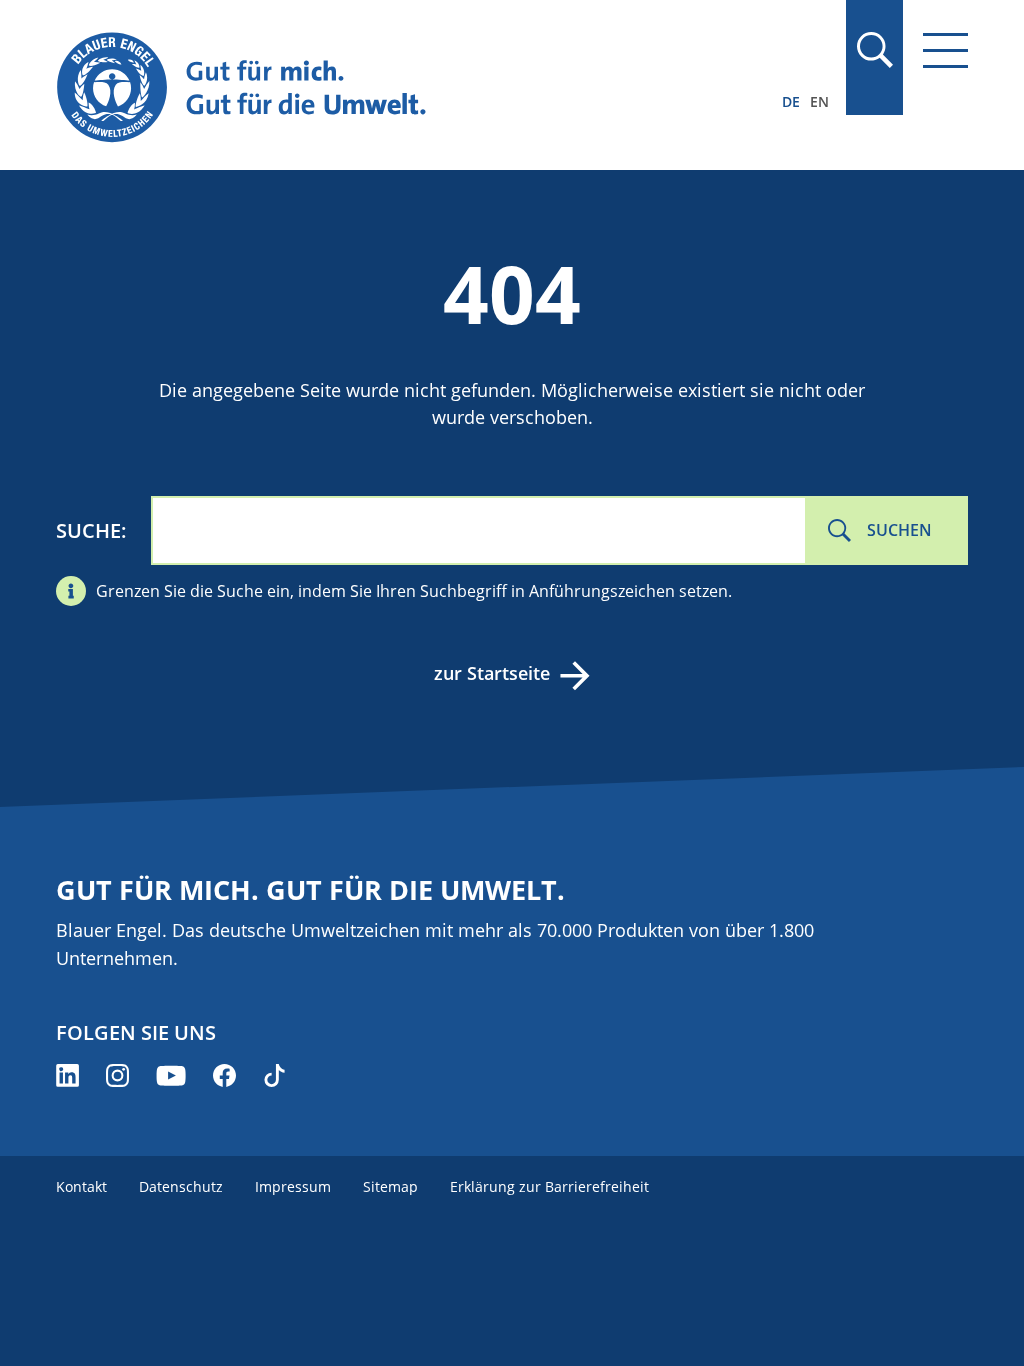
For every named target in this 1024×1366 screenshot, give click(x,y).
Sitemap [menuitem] (390, 1186)
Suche (88, 530)
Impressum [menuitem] (293, 1186)
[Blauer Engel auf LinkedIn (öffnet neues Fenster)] (67, 1075)
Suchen (899, 530)
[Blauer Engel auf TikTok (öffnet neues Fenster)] (274, 1075)
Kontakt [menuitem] (81, 1186)
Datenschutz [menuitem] (181, 1186)
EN (819, 101)
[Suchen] (874, 50)
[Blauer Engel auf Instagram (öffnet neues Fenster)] (117, 1075)
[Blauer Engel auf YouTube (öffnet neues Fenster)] (171, 1075)
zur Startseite (492, 673)
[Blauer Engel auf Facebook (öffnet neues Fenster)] (224, 1075)
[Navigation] (945, 50)
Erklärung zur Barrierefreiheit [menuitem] (549, 1186)
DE (791, 101)
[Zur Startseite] (375, 88)
